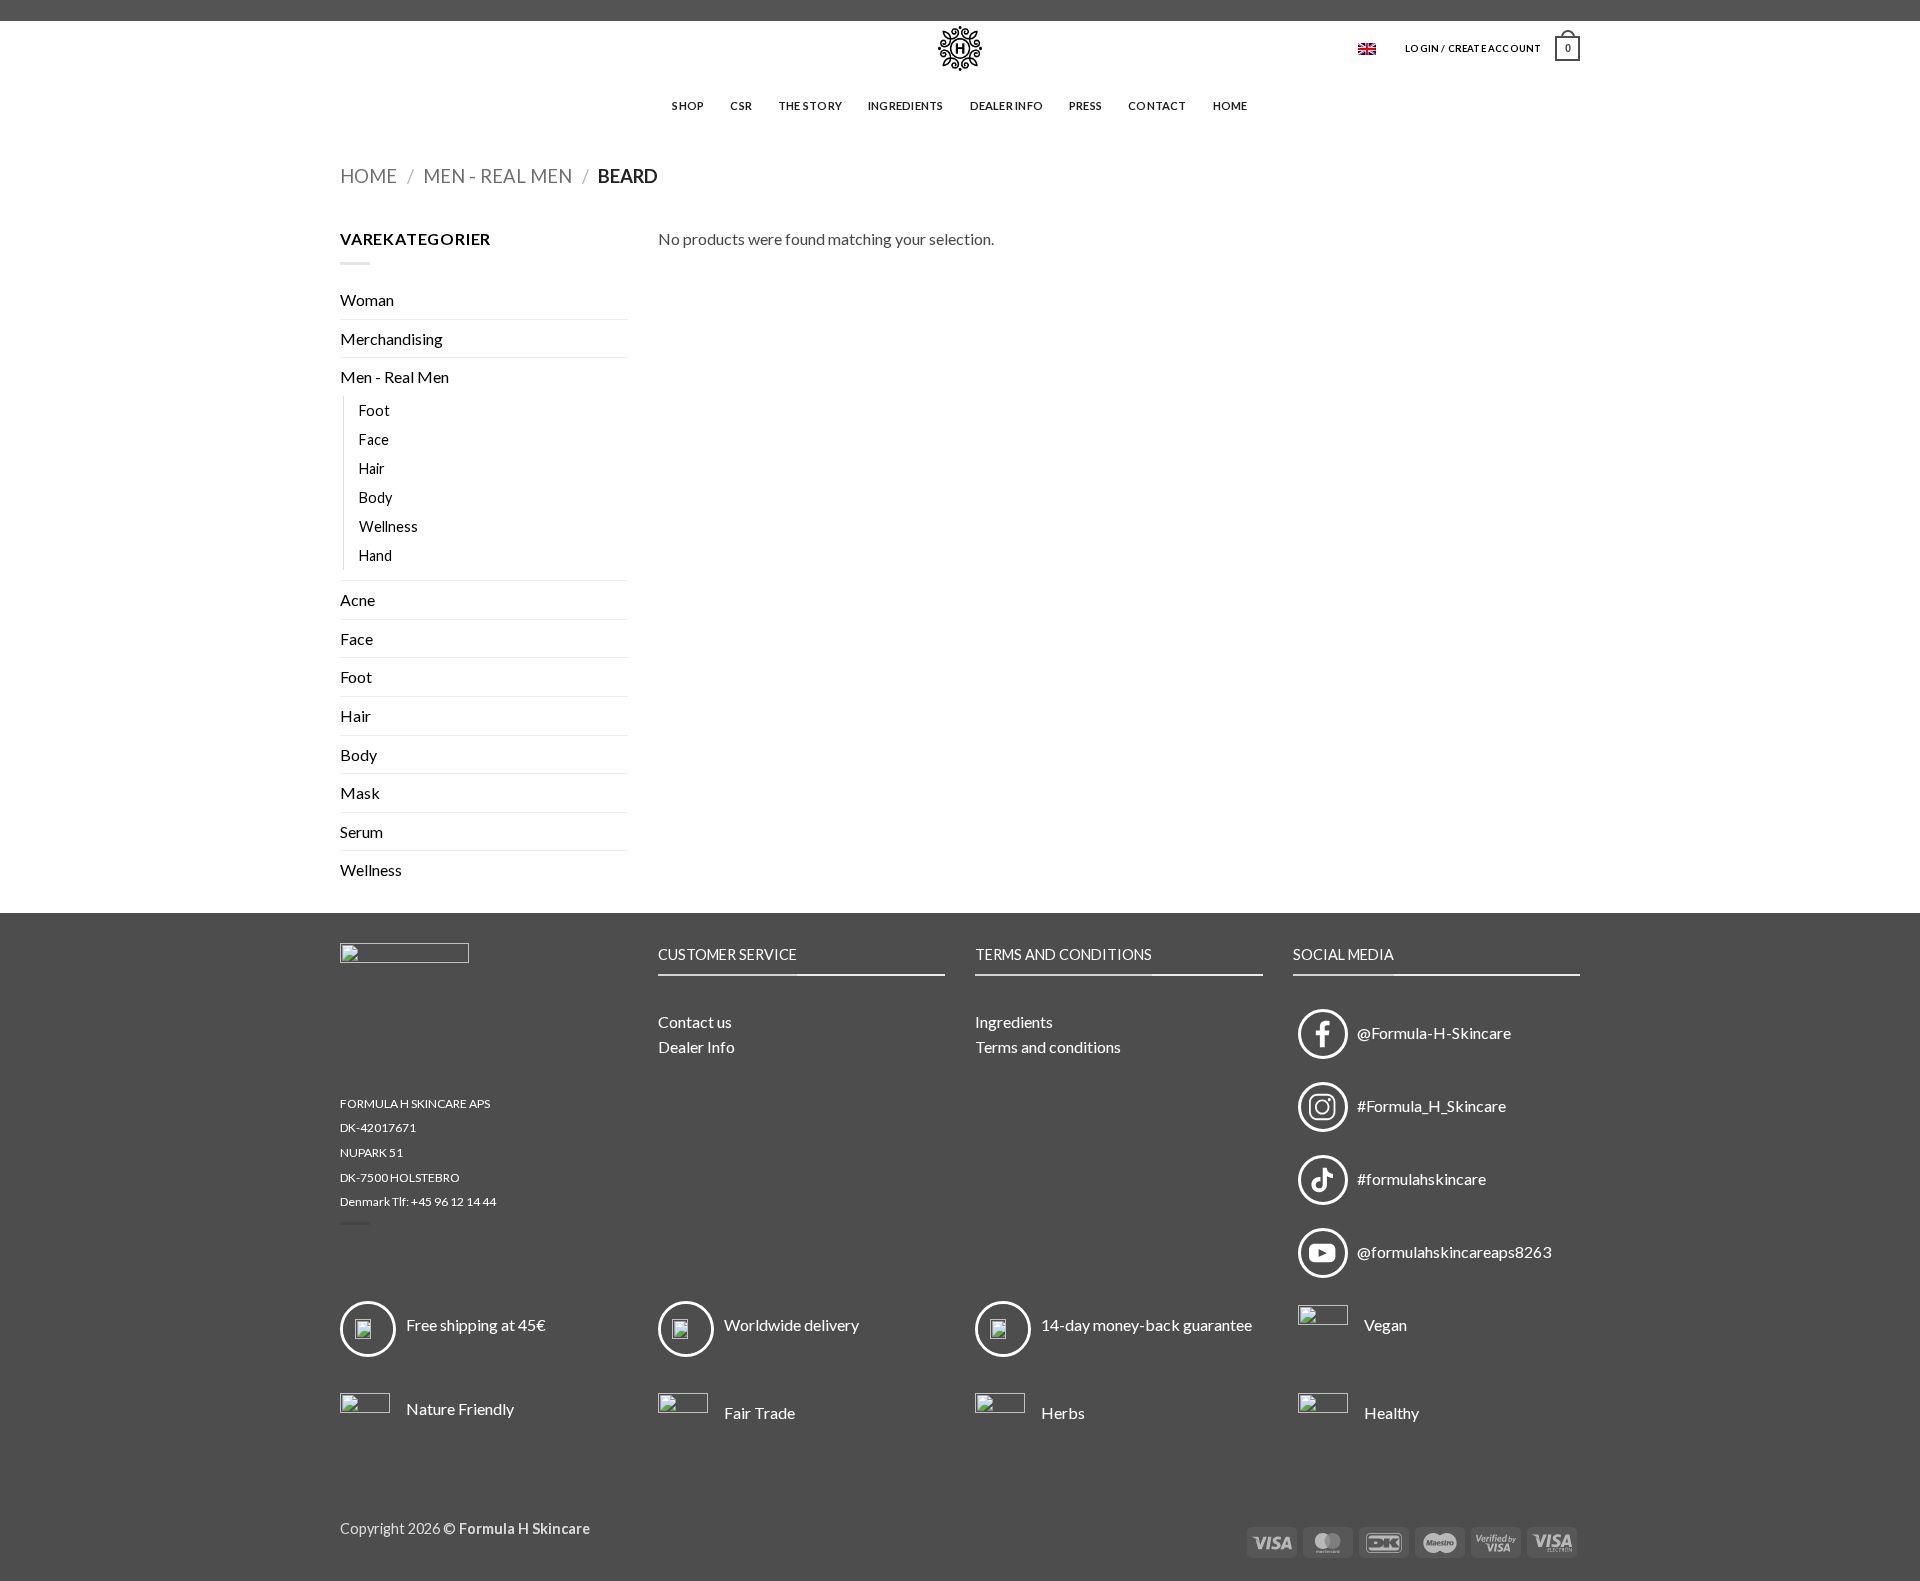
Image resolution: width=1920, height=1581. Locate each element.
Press (1085, 105)
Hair (372, 468)
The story (810, 105)
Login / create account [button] (1473, 48)
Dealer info (1006, 105)
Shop (688, 105)
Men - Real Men (497, 176)
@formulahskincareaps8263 (1449, 1251)
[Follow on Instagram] (1570, 11)
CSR (741, 105)
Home (1230, 105)
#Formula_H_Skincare (1427, 1105)
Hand (375, 555)
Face (374, 439)
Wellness (388, 526)
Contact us (695, 1021)
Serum (361, 831)
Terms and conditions (1048, 1046)
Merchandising (391, 338)
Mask (360, 792)
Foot (374, 410)
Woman (367, 299)
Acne (357, 599)
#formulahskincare (1417, 1178)
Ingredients (905, 105)
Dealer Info (696, 1046)
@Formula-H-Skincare (1429, 1032)
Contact (1157, 105)
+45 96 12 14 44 (453, 1201)
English (1374, 48)
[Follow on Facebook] (1551, 11)
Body (375, 497)
